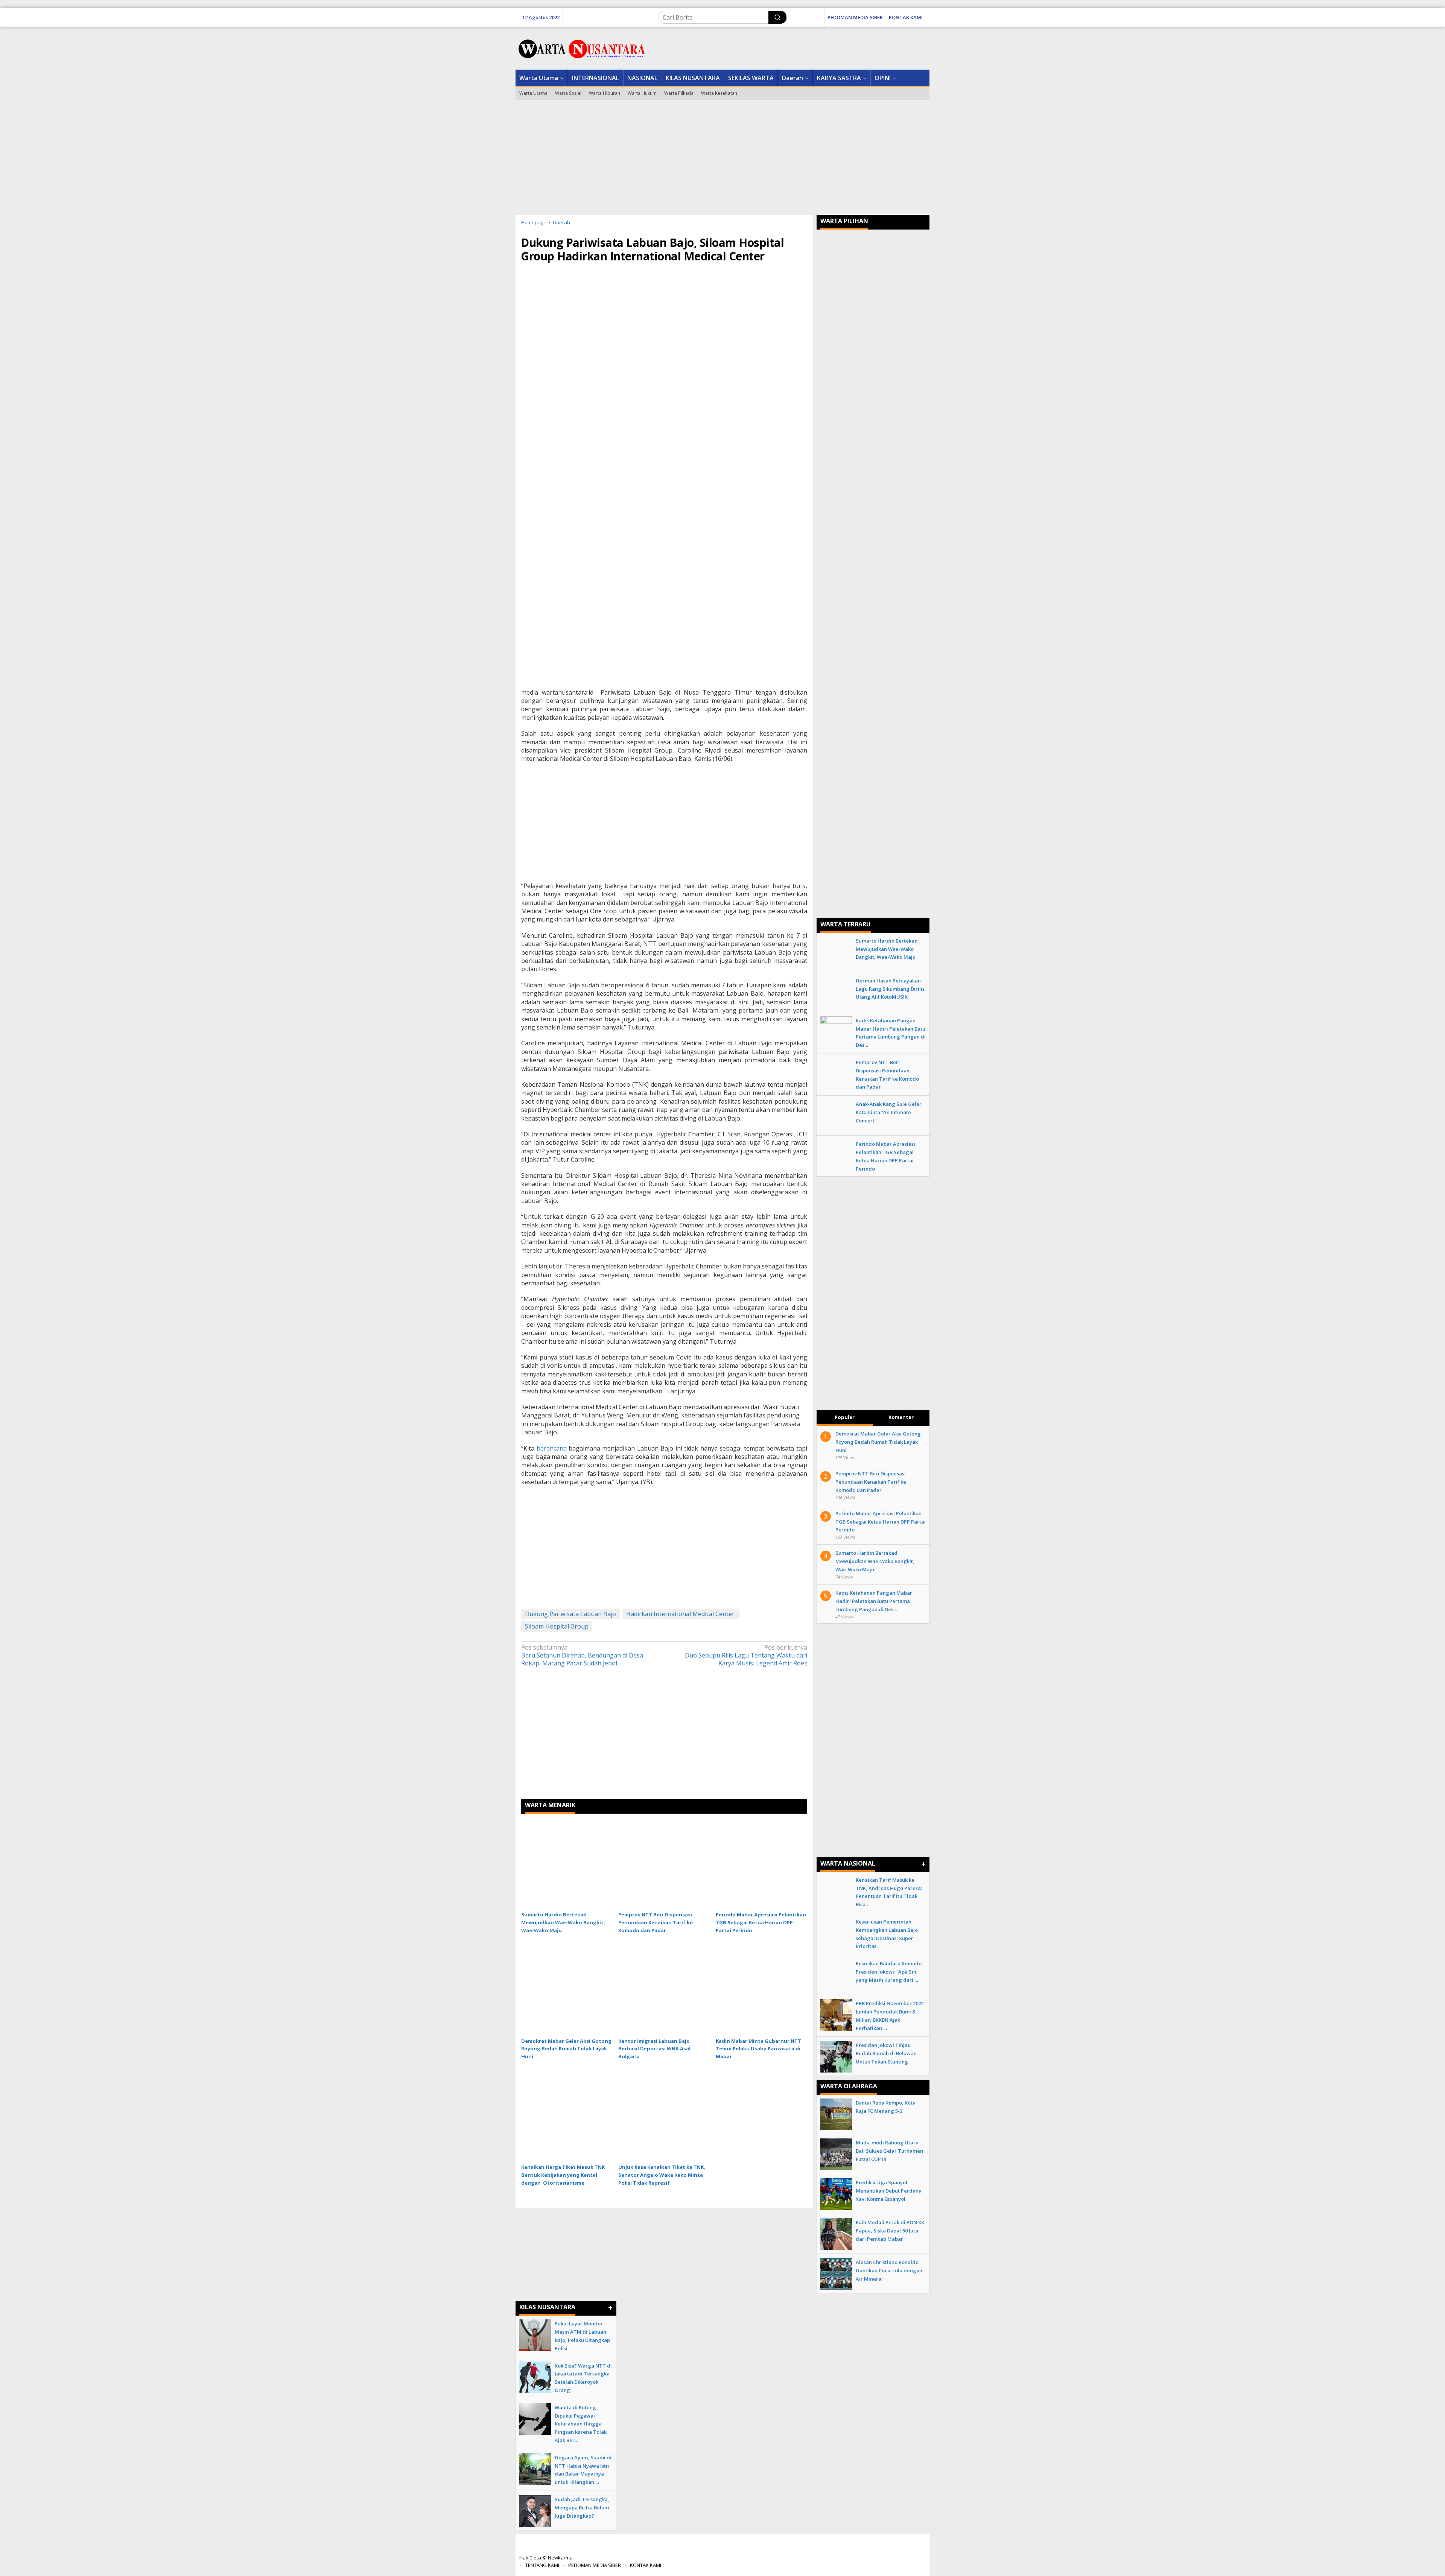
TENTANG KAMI (542, 2565)
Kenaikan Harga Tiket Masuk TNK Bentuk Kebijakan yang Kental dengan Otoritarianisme (563, 2175)
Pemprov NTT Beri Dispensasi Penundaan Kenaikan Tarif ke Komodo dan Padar (656, 1922)
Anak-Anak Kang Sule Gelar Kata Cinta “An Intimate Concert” (889, 1112)
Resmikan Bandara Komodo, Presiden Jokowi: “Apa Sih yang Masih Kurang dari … (889, 1972)
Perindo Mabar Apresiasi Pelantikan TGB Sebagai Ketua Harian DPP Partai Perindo (761, 1922)
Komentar (901, 1417)
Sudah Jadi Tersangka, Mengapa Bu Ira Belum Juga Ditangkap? (582, 2508)
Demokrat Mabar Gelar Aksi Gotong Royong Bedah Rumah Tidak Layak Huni (566, 2049)
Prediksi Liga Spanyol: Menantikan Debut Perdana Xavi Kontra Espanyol (889, 2191)
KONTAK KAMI (646, 2565)
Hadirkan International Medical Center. (681, 1614)
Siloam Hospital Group (557, 1626)
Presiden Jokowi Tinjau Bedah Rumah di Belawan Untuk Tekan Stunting (886, 2053)
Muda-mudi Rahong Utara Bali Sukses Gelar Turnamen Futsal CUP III (889, 2151)
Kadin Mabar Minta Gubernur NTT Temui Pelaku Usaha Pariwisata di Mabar (758, 2049)
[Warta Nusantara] (581, 48)
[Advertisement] (722, 157)
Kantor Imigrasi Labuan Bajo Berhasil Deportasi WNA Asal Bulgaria (654, 2049)
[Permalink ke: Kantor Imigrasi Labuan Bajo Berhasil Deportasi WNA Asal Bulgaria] (664, 1989)
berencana (552, 1448)
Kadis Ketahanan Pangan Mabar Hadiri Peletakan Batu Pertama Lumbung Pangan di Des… (874, 1601)
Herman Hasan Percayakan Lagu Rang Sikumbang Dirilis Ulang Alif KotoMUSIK (890, 989)
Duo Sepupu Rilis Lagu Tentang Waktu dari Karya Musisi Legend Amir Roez (746, 1655)
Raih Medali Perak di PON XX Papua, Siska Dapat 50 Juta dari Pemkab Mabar (890, 2231)
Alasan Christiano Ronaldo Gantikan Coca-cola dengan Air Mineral (889, 2270)
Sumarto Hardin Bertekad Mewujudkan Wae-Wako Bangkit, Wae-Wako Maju (563, 1922)
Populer (845, 1417)
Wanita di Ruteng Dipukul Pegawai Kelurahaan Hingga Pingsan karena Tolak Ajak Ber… (581, 2424)
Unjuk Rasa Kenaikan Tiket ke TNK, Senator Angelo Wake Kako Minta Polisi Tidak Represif (662, 2175)
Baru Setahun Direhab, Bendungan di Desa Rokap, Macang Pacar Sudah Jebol (582, 1655)
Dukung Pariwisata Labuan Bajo (570, 1614)
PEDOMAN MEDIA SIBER (595, 2565)
